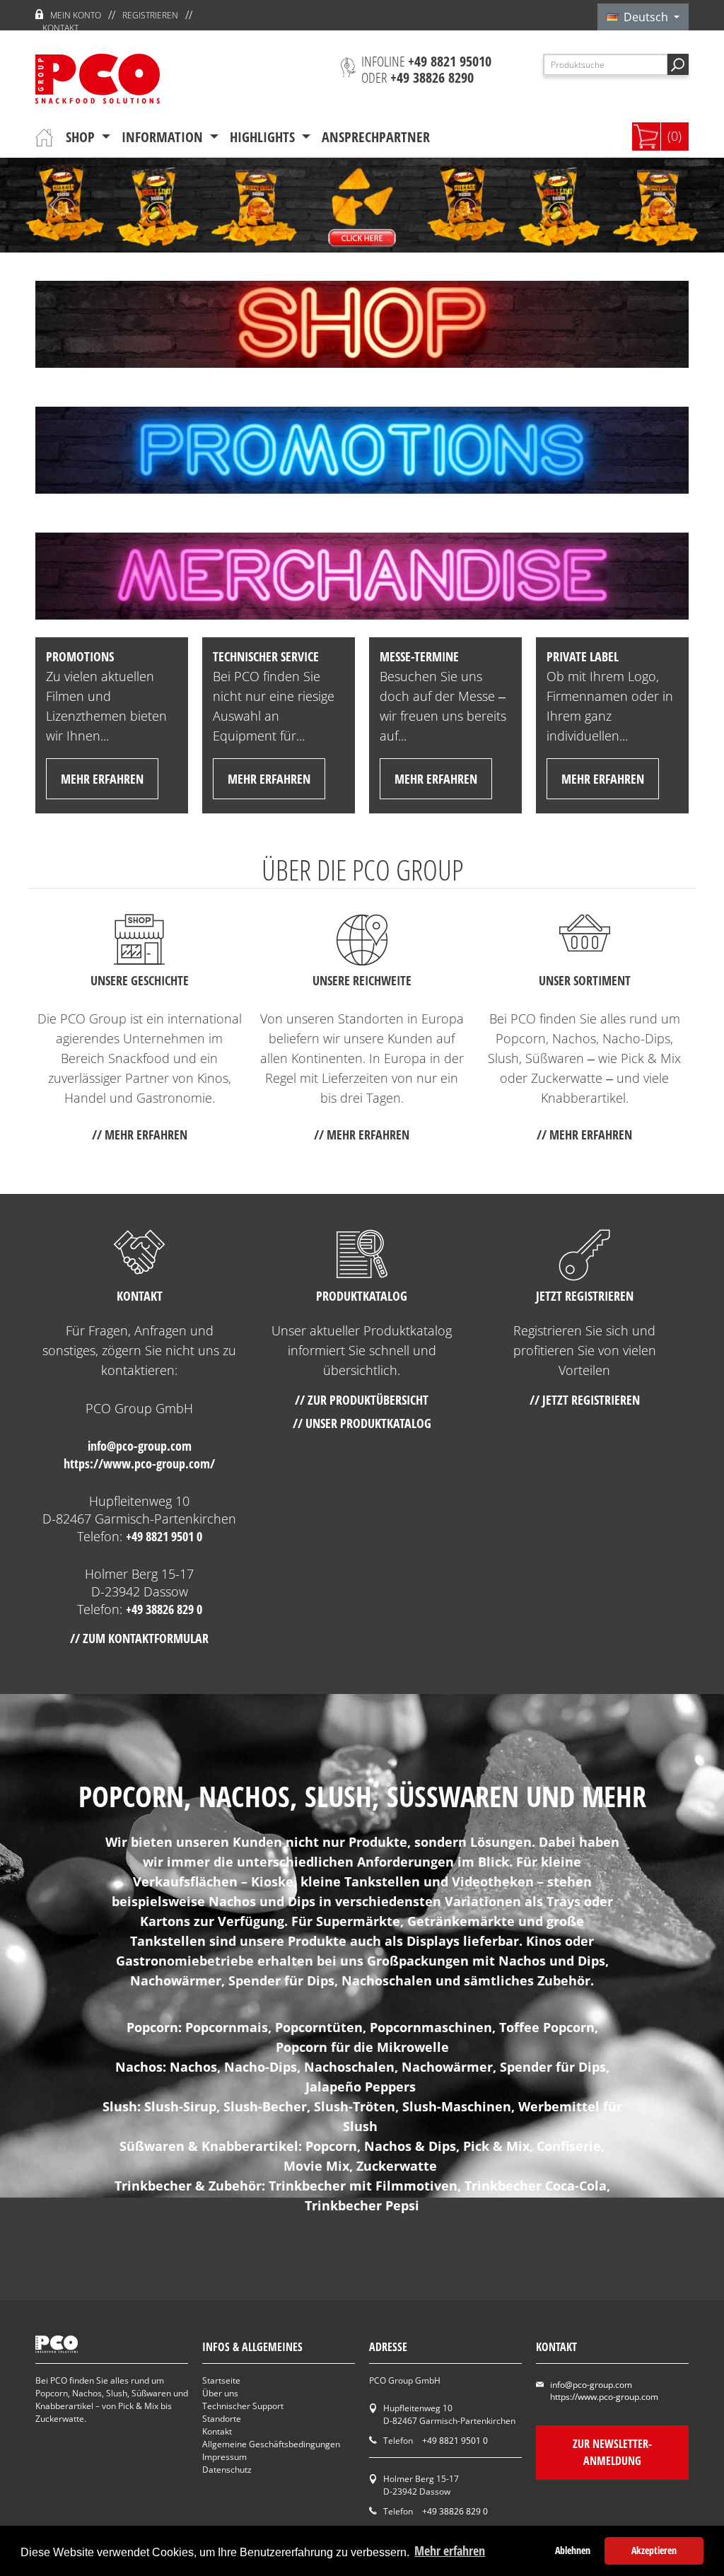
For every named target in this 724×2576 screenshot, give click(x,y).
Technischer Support (243, 2406)
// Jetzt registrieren (585, 1400)
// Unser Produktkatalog (362, 1423)
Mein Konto (76, 15)
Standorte (222, 2419)
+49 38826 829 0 (164, 1609)
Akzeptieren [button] (654, 2550)
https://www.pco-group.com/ (139, 1463)
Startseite (221, 2380)
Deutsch (644, 17)
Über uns (220, 2393)
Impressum (224, 2457)
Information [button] (164, 137)
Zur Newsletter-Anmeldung (612, 2452)
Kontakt (60, 28)
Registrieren (150, 15)
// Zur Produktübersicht (362, 1400)
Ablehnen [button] (573, 2550)
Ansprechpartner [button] (376, 137)
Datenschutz (227, 2470)
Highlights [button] (264, 137)
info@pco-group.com (140, 1446)
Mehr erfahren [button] (450, 2551)
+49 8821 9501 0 (164, 1536)
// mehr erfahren (140, 1135)
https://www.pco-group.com (604, 2397)
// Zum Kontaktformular (139, 1638)
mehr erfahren (102, 779)
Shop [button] (82, 137)
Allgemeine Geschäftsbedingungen (271, 2444)
